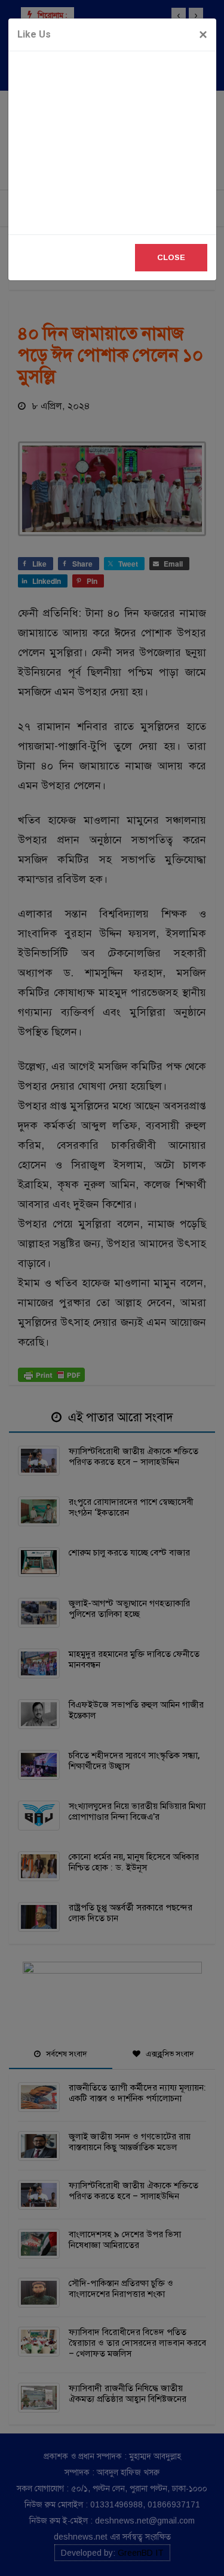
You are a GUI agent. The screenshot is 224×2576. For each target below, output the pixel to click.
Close (171, 257)
